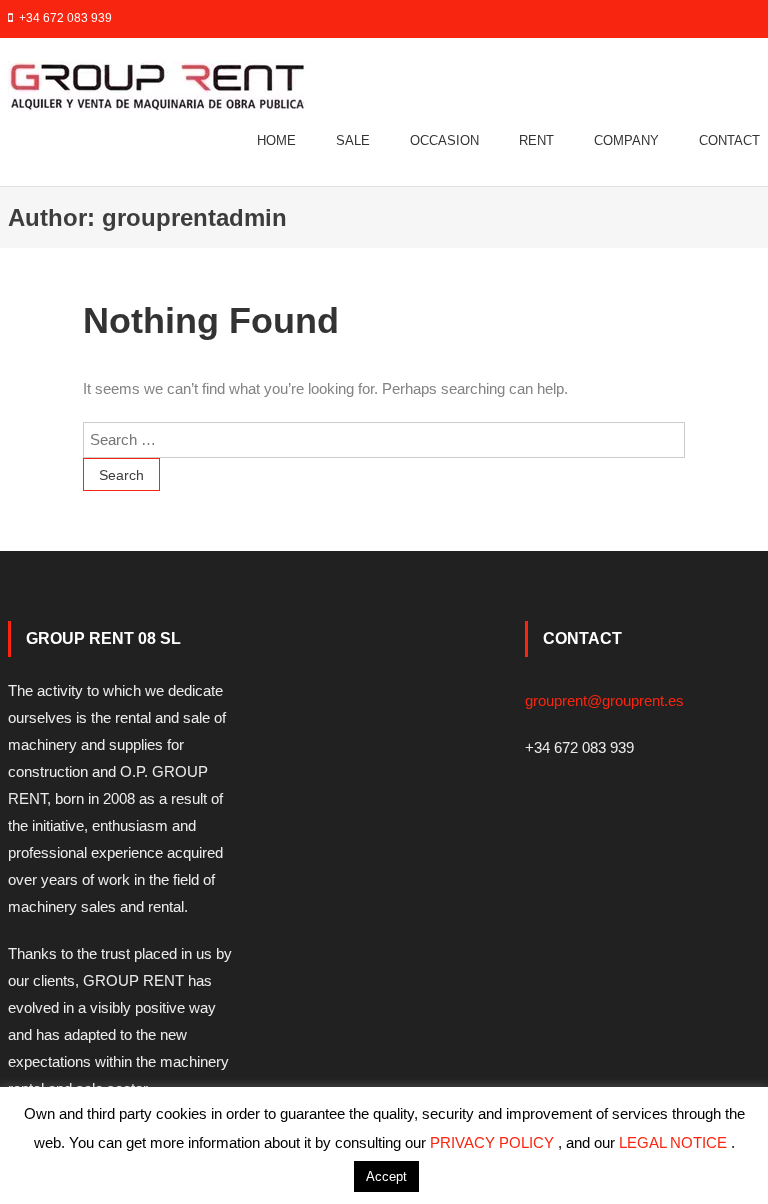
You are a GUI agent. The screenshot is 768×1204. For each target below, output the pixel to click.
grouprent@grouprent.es (604, 700)
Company (626, 140)
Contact (729, 140)
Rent (536, 140)
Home (276, 140)
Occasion (444, 140)
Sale (353, 140)
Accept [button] (386, 1176)
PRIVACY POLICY (494, 1142)
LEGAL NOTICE (675, 1142)
